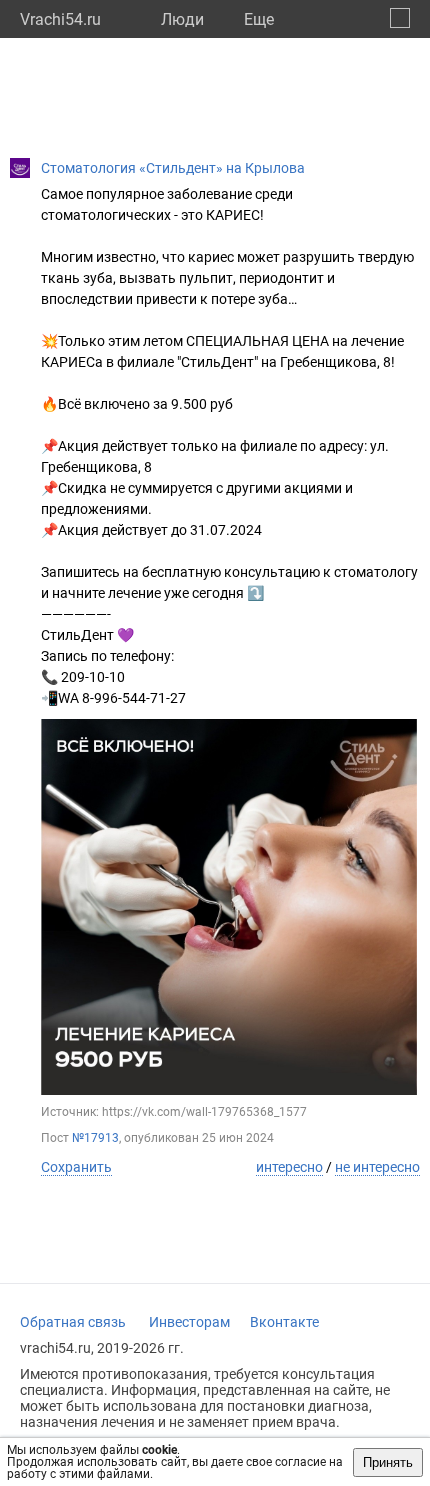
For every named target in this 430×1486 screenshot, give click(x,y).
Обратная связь (73, 1322)
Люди (182, 19)
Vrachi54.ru (60, 19)
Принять (388, 1462)
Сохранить (76, 1167)
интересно (289, 1167)
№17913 (95, 1138)
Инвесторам (189, 1322)
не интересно (377, 1167)
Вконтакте (284, 1322)
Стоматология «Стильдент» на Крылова (173, 168)
